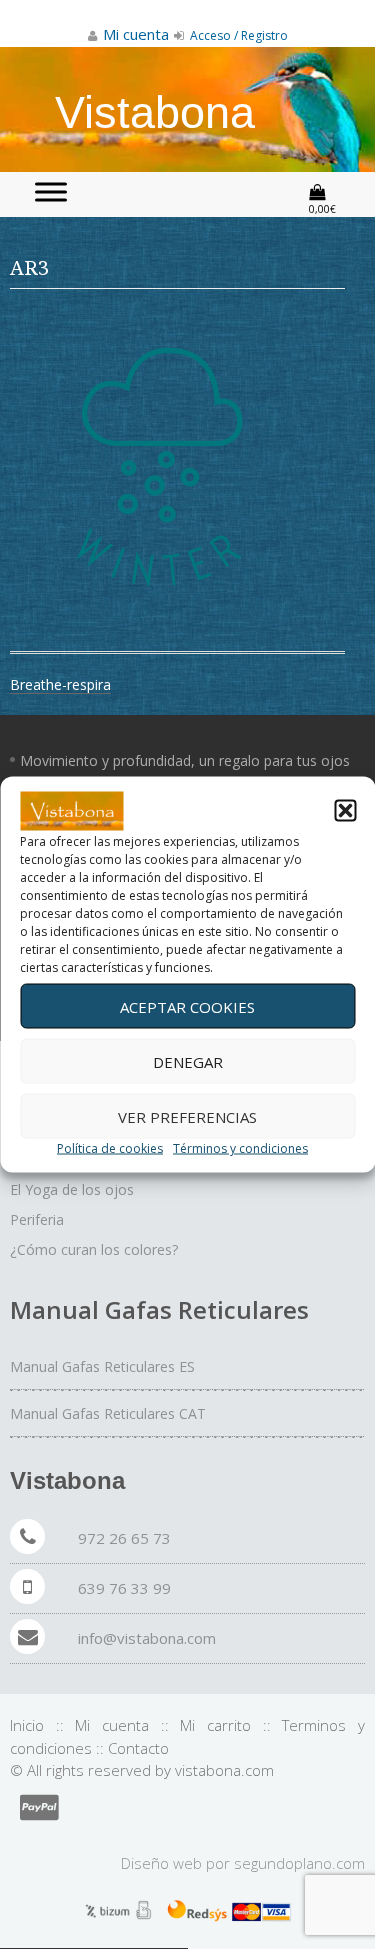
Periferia (37, 1219)
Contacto (138, 1748)
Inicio (27, 1725)
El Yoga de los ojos (72, 1189)
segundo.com (299, 1863)
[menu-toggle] (51, 191)
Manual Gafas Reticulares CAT (108, 1413)
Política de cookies (110, 1148)
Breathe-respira (60, 684)
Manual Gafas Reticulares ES (102, 1366)
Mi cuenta (112, 1725)
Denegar (188, 1061)
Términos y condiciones (240, 1148)
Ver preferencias (187, 1116)
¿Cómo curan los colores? (94, 1249)
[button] (345, 811)
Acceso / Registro (237, 35)
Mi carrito (215, 1725)
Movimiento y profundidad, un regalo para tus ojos (185, 760)
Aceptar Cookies (187, 1006)
